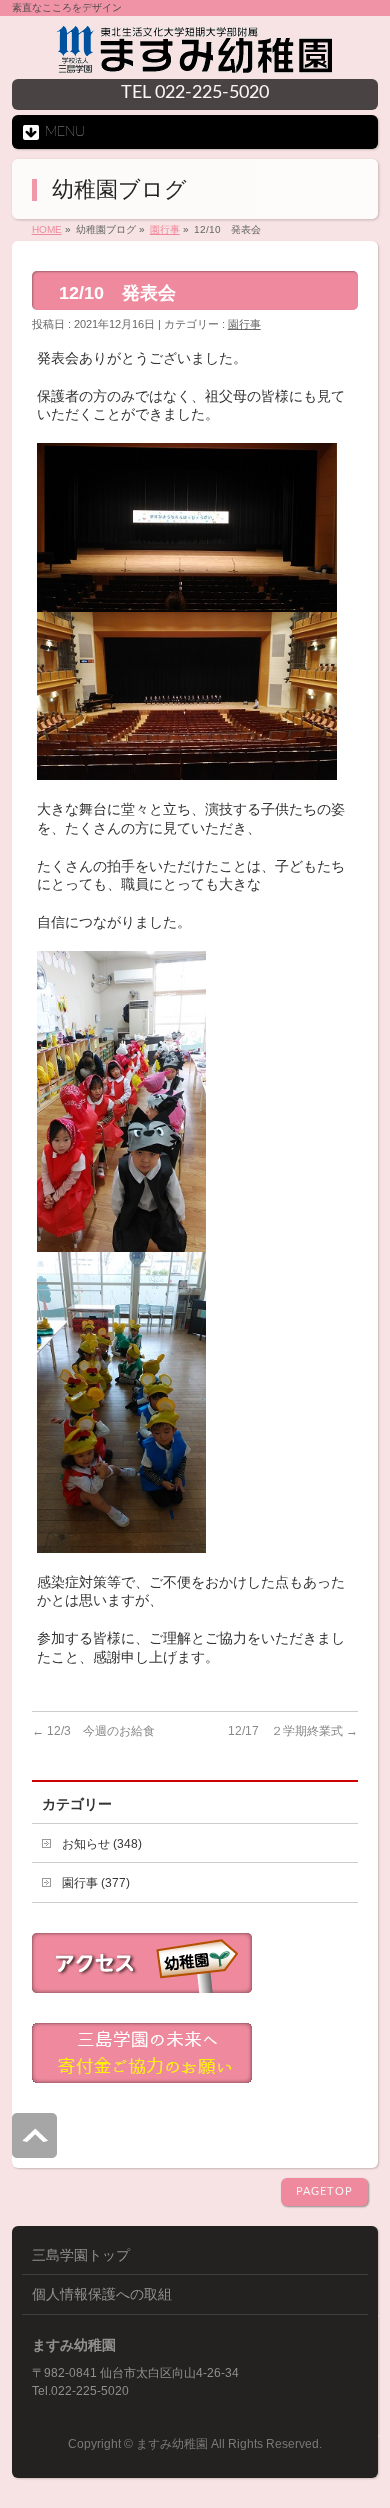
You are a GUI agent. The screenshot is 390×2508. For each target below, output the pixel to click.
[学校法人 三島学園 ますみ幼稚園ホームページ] (194, 57)
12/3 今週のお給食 (93, 1731)
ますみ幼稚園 (172, 2444)
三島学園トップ (81, 2255)
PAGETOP (324, 2191)
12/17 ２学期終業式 (293, 1731)
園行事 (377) (96, 1883)
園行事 (165, 229)
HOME (47, 229)
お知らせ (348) (102, 1844)
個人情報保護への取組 (102, 2294)
